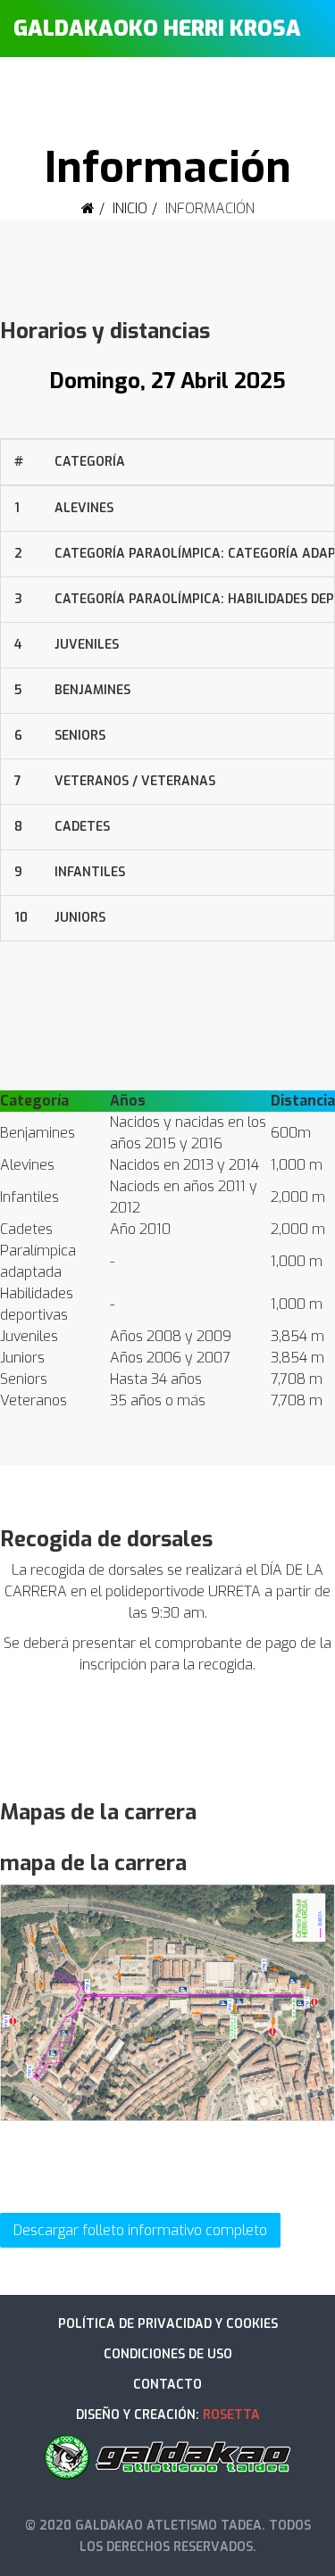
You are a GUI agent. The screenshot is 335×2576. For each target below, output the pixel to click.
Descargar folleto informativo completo (140, 2230)
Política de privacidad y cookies (168, 2324)
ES (289, 88)
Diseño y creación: (168, 2415)
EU (260, 88)
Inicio (130, 208)
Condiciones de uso (168, 2354)
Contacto (167, 2385)
